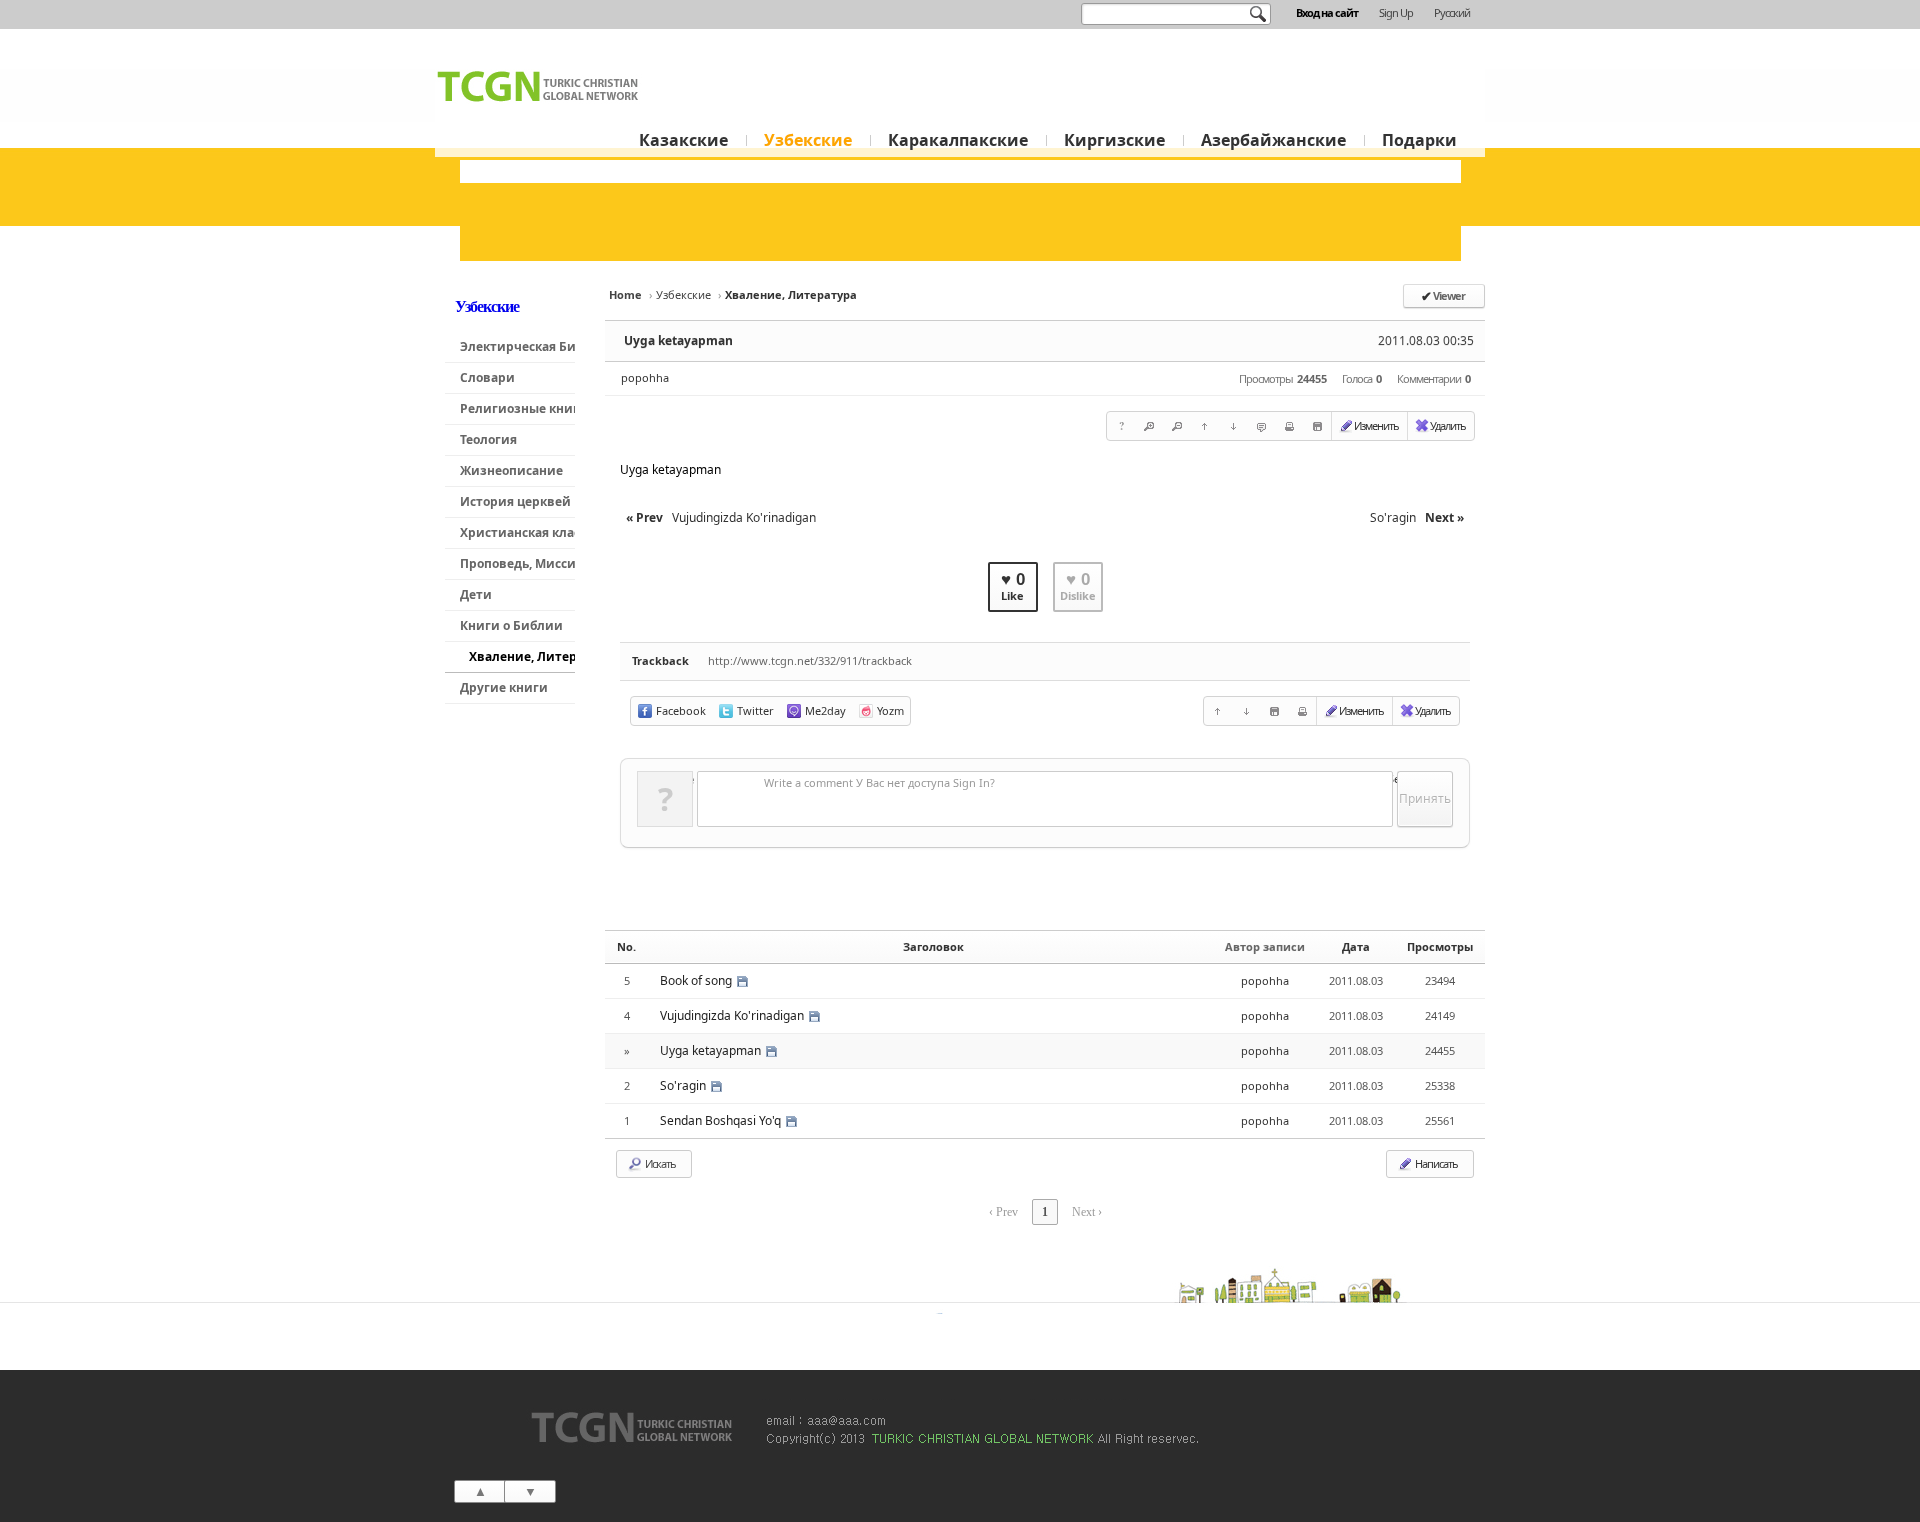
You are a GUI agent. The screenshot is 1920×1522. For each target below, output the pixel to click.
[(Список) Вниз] (1233, 426)
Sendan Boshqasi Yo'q (722, 1120)
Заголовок (933, 946)
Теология (488, 439)
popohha (645, 377)
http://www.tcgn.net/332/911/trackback (810, 660)
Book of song (697, 980)
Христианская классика (517, 532)
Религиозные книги (517, 408)
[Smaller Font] (1177, 426)
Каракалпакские (958, 140)
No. (626, 946)
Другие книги (504, 687)
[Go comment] (1261, 426)
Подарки (1419, 140)
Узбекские (808, 140)
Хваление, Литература (522, 656)
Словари (487, 377)
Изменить (1376, 425)
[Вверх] (1205, 426)
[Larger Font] (1149, 426)
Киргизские (1114, 140)
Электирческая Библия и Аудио (517, 346)
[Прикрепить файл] (1317, 426)
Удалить (1448, 425)
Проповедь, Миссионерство (517, 563)
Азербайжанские (1273, 140)
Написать (1435, 1163)
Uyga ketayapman (678, 340)
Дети (476, 594)
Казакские (683, 140)
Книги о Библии (511, 625)
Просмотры (1440, 946)
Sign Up (1396, 12)
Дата (1356, 946)
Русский (1452, 12)
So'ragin (684, 1085)
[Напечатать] (1289, 426)
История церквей (515, 501)
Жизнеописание (511, 470)
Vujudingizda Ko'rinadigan (733, 1015)
